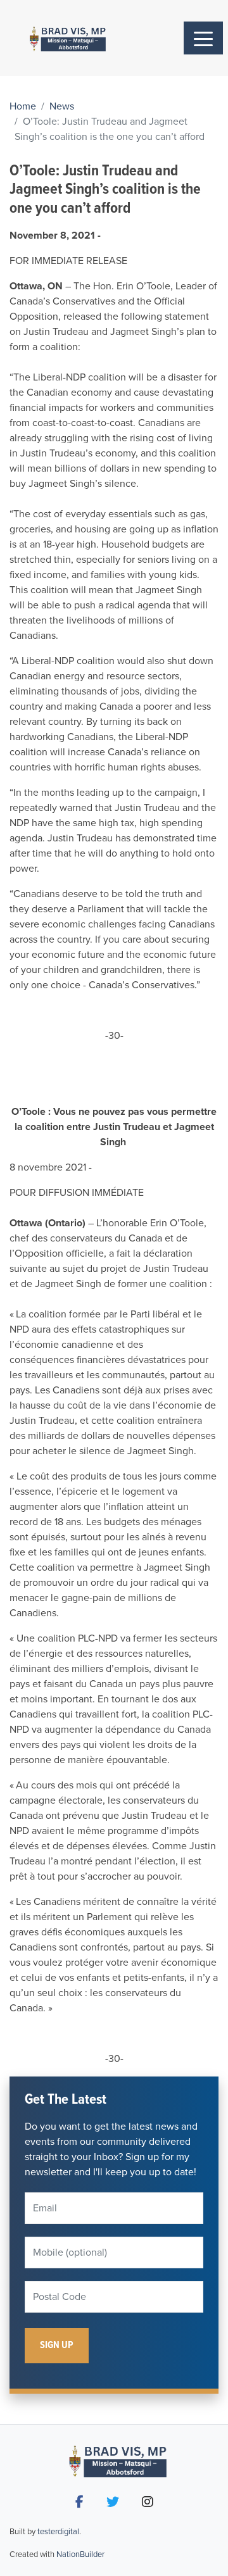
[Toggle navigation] (203, 38)
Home (23, 106)
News (62, 106)
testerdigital (58, 2532)
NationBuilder (80, 2554)
